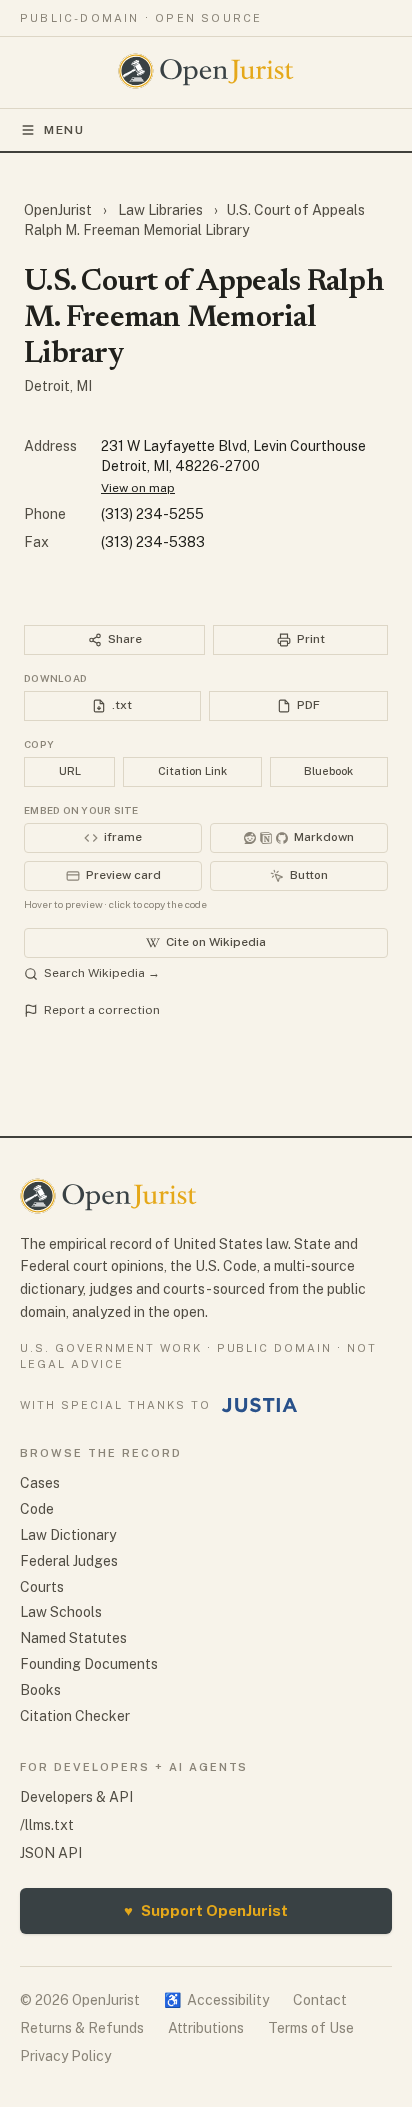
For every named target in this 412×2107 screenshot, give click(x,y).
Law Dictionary (68, 1535)
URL (70, 771)
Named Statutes (73, 1638)
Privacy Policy (65, 2056)
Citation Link (192, 771)
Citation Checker (75, 1716)
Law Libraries (160, 210)
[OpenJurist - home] (206, 71)
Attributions (206, 2028)
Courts (42, 1587)
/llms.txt (47, 1825)
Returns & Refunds (82, 2028)
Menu (64, 130)
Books (40, 1690)
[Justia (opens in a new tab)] (260, 1405)
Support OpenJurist (206, 1910)
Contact (320, 2000)
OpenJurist (59, 210)
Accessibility (216, 2000)
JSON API (51, 1853)
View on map (138, 488)
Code (37, 1509)
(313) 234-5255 (152, 514)
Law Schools (61, 1612)
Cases (40, 1483)
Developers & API (76, 1797)
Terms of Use (311, 2028)
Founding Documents (89, 1664)
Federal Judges (69, 1561)
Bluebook (328, 771)
